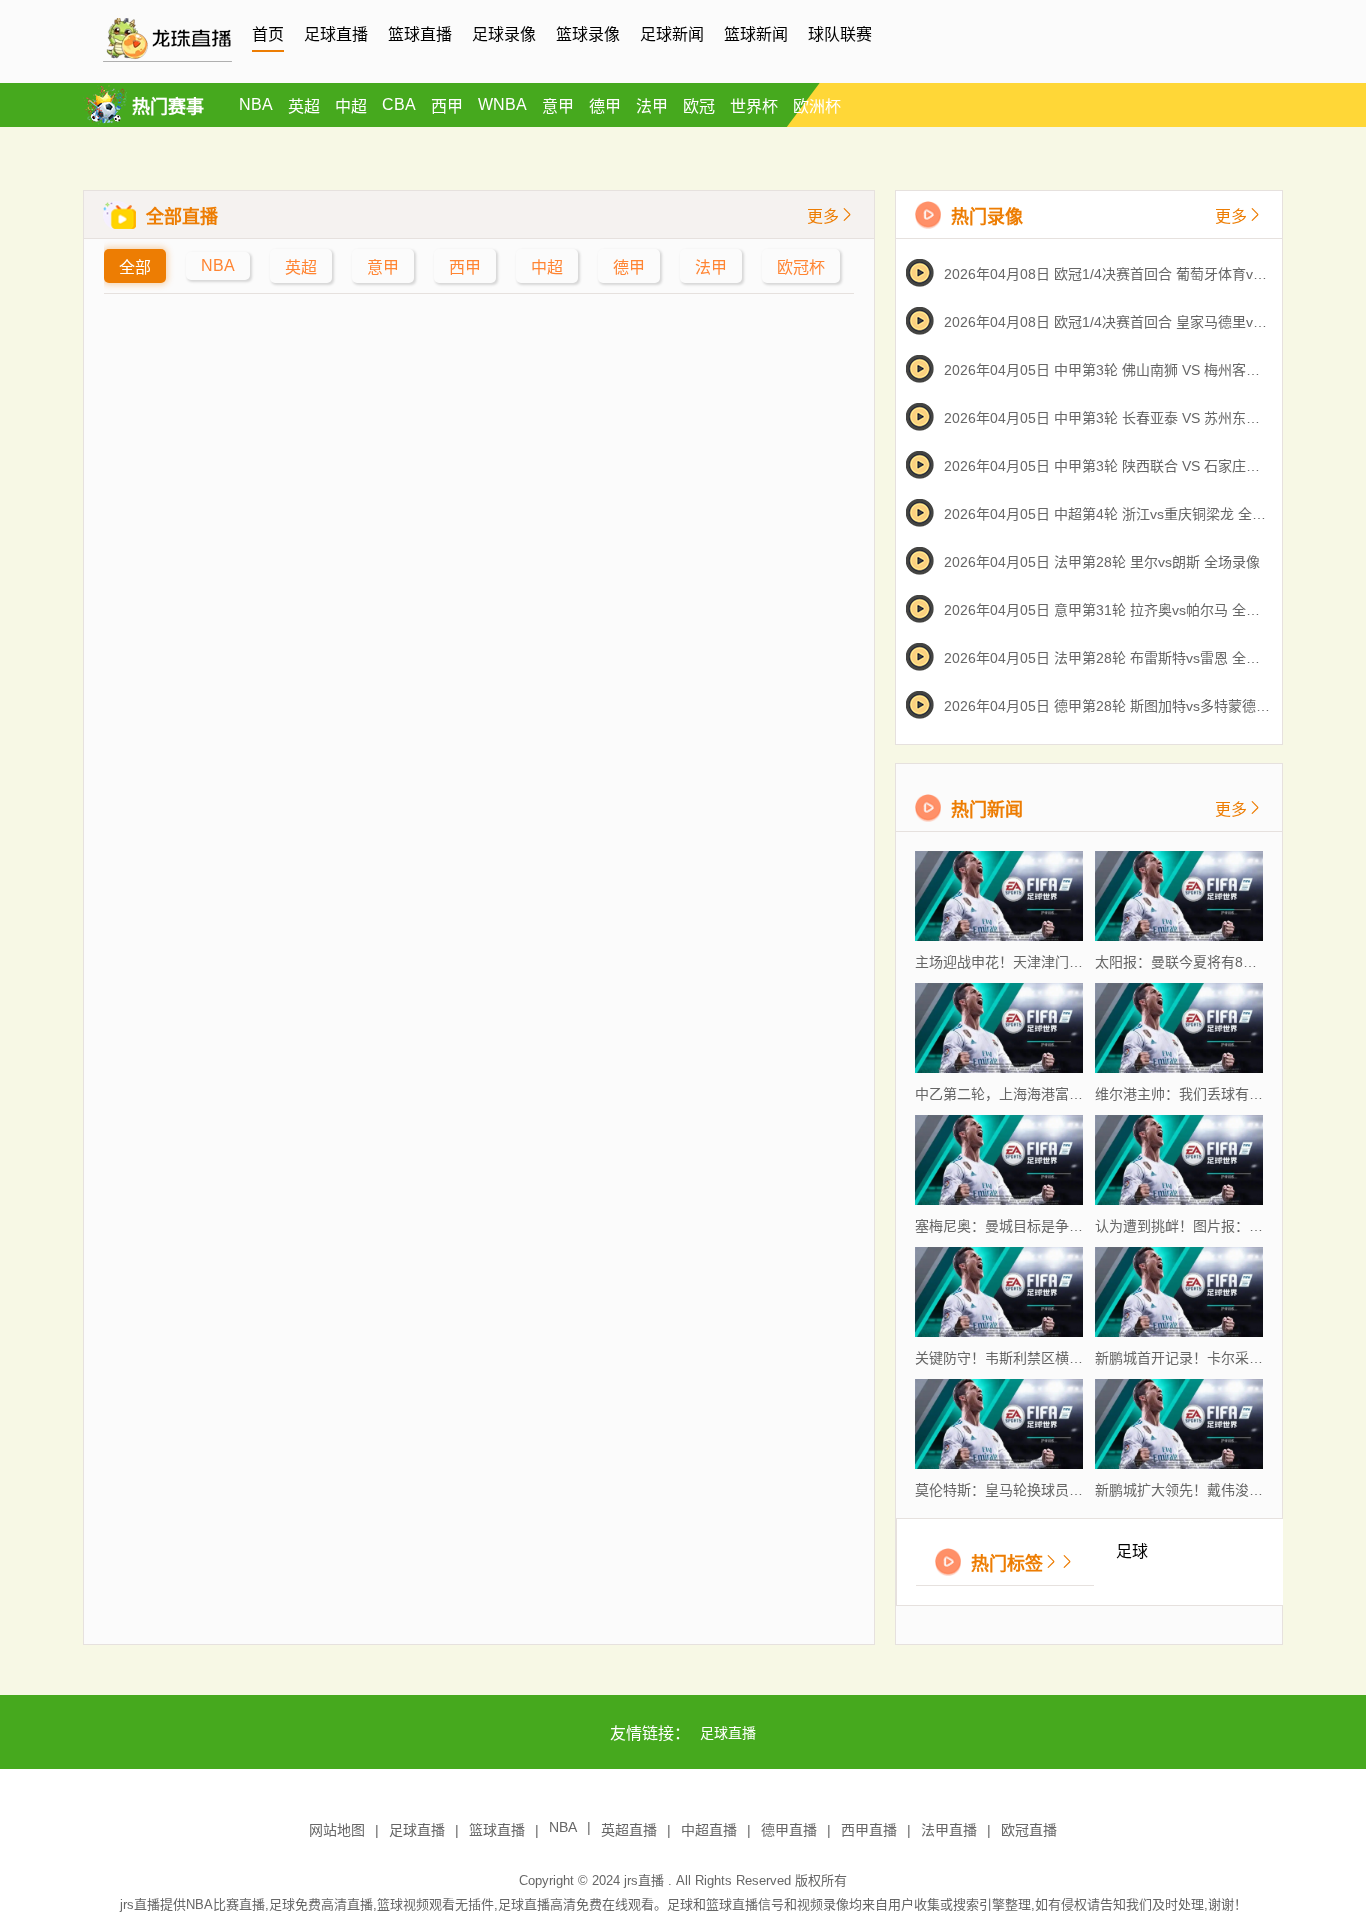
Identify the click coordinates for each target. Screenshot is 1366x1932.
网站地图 (337, 1830)
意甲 (558, 106)
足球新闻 (672, 34)
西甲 (447, 106)
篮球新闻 (756, 34)
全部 (135, 267)
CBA (399, 104)
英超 (304, 106)
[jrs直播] (167, 58)
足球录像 (504, 34)
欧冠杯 (801, 267)
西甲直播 (869, 1830)
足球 (1132, 1551)
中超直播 (709, 1830)
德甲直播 (789, 1830)
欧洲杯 (817, 106)
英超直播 (629, 1830)
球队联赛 (840, 34)
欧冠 (699, 106)
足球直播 (336, 34)
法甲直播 (949, 1830)
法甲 (652, 106)
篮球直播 (420, 34)
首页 (268, 34)
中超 (351, 106)
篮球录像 (588, 34)
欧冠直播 (1029, 1830)
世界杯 (754, 106)
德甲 (605, 106)
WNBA (502, 104)
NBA (256, 104)
